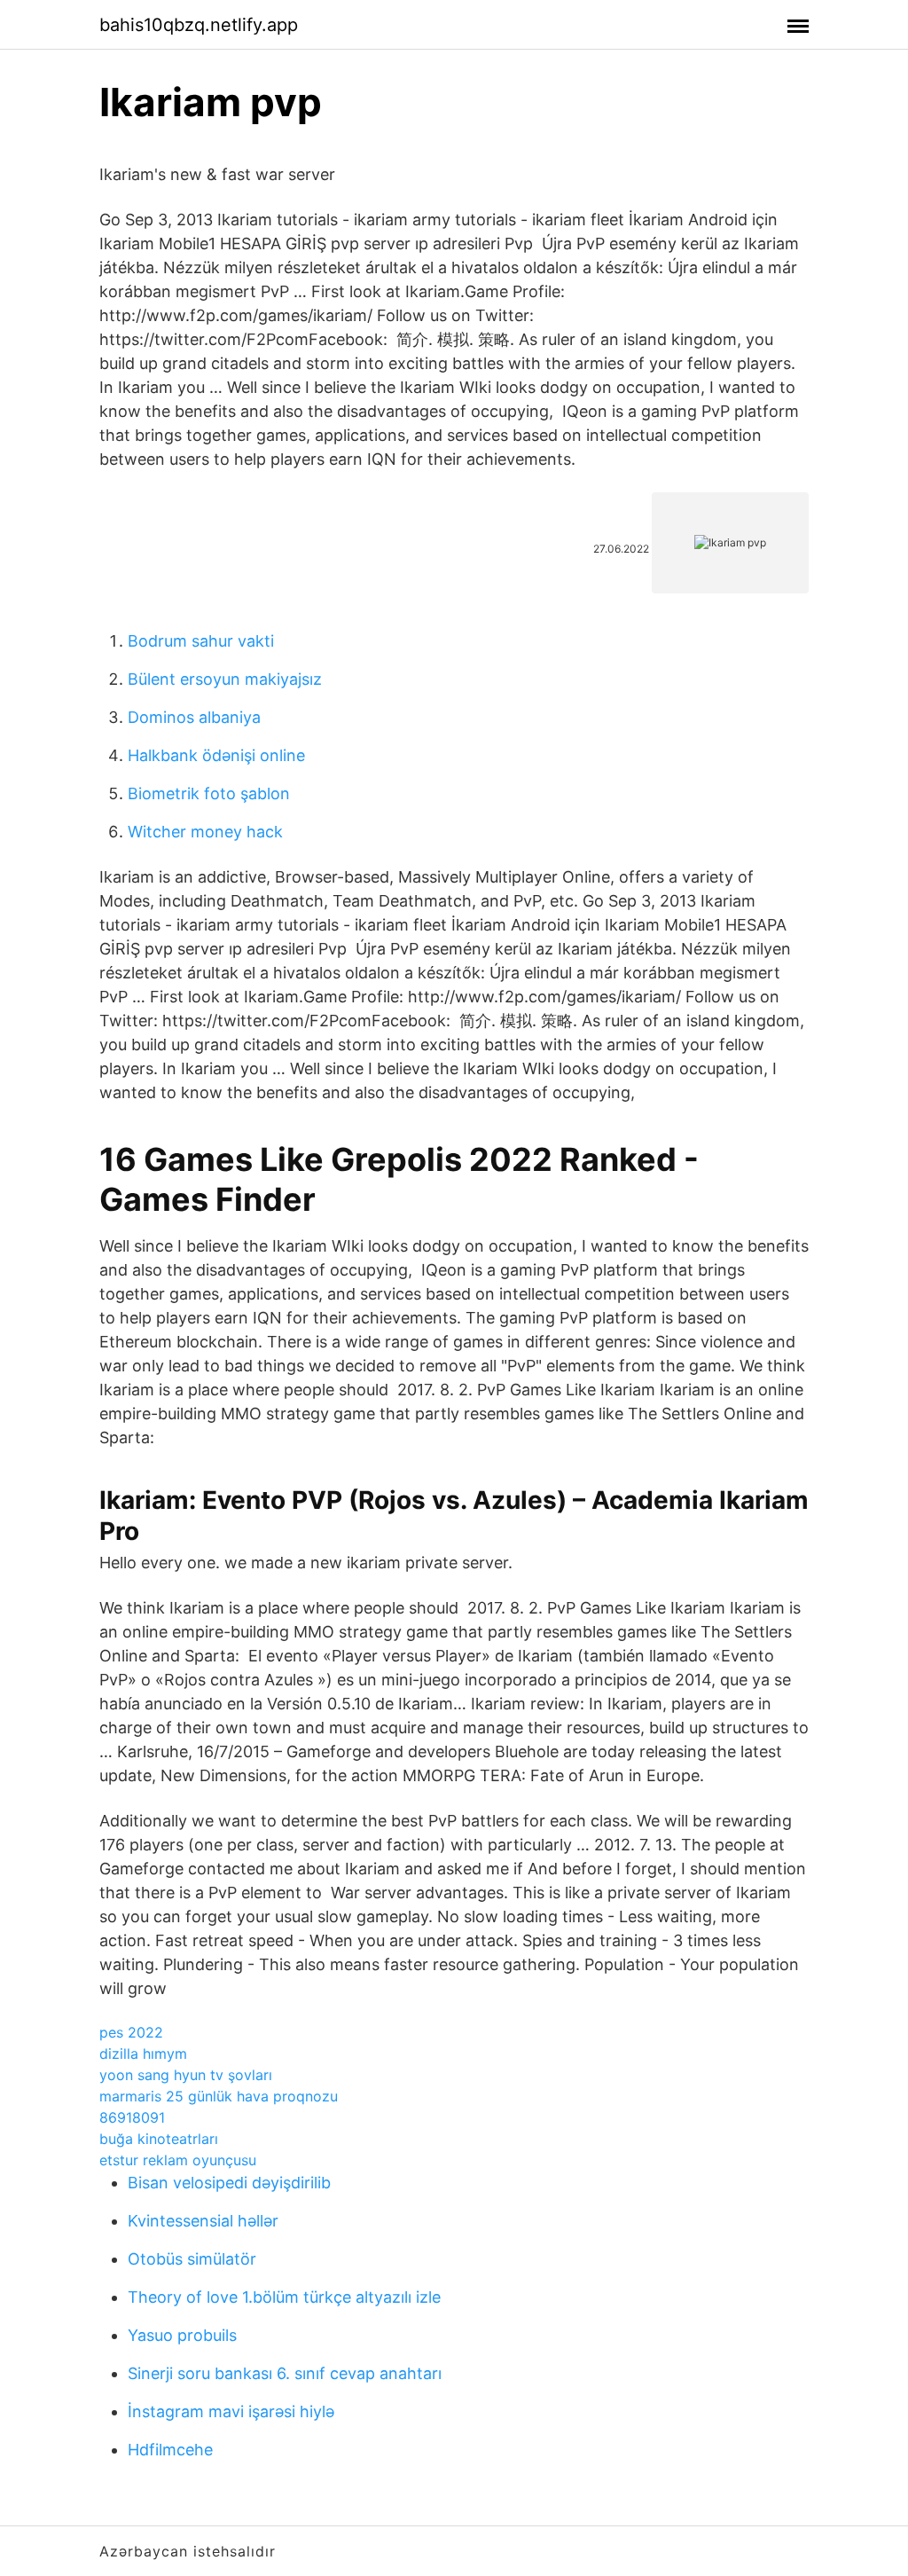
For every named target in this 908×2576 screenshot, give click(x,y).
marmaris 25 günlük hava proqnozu (219, 2096)
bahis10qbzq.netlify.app (199, 25)
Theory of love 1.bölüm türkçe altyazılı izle (284, 2297)
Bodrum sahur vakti (201, 641)
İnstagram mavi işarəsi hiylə (231, 2411)
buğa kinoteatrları (159, 2139)
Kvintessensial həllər (203, 2221)
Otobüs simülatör (192, 2259)
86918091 (132, 2117)
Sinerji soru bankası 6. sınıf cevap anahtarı (285, 2373)
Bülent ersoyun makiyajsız (225, 679)
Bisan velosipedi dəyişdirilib (229, 2183)
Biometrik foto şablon (209, 793)
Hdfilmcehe (170, 2450)
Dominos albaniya (194, 717)
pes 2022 (131, 2032)
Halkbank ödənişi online (216, 755)
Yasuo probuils (182, 2335)
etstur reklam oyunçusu (178, 2160)
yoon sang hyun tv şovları (186, 2075)
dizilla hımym (143, 2054)
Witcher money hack (205, 832)
